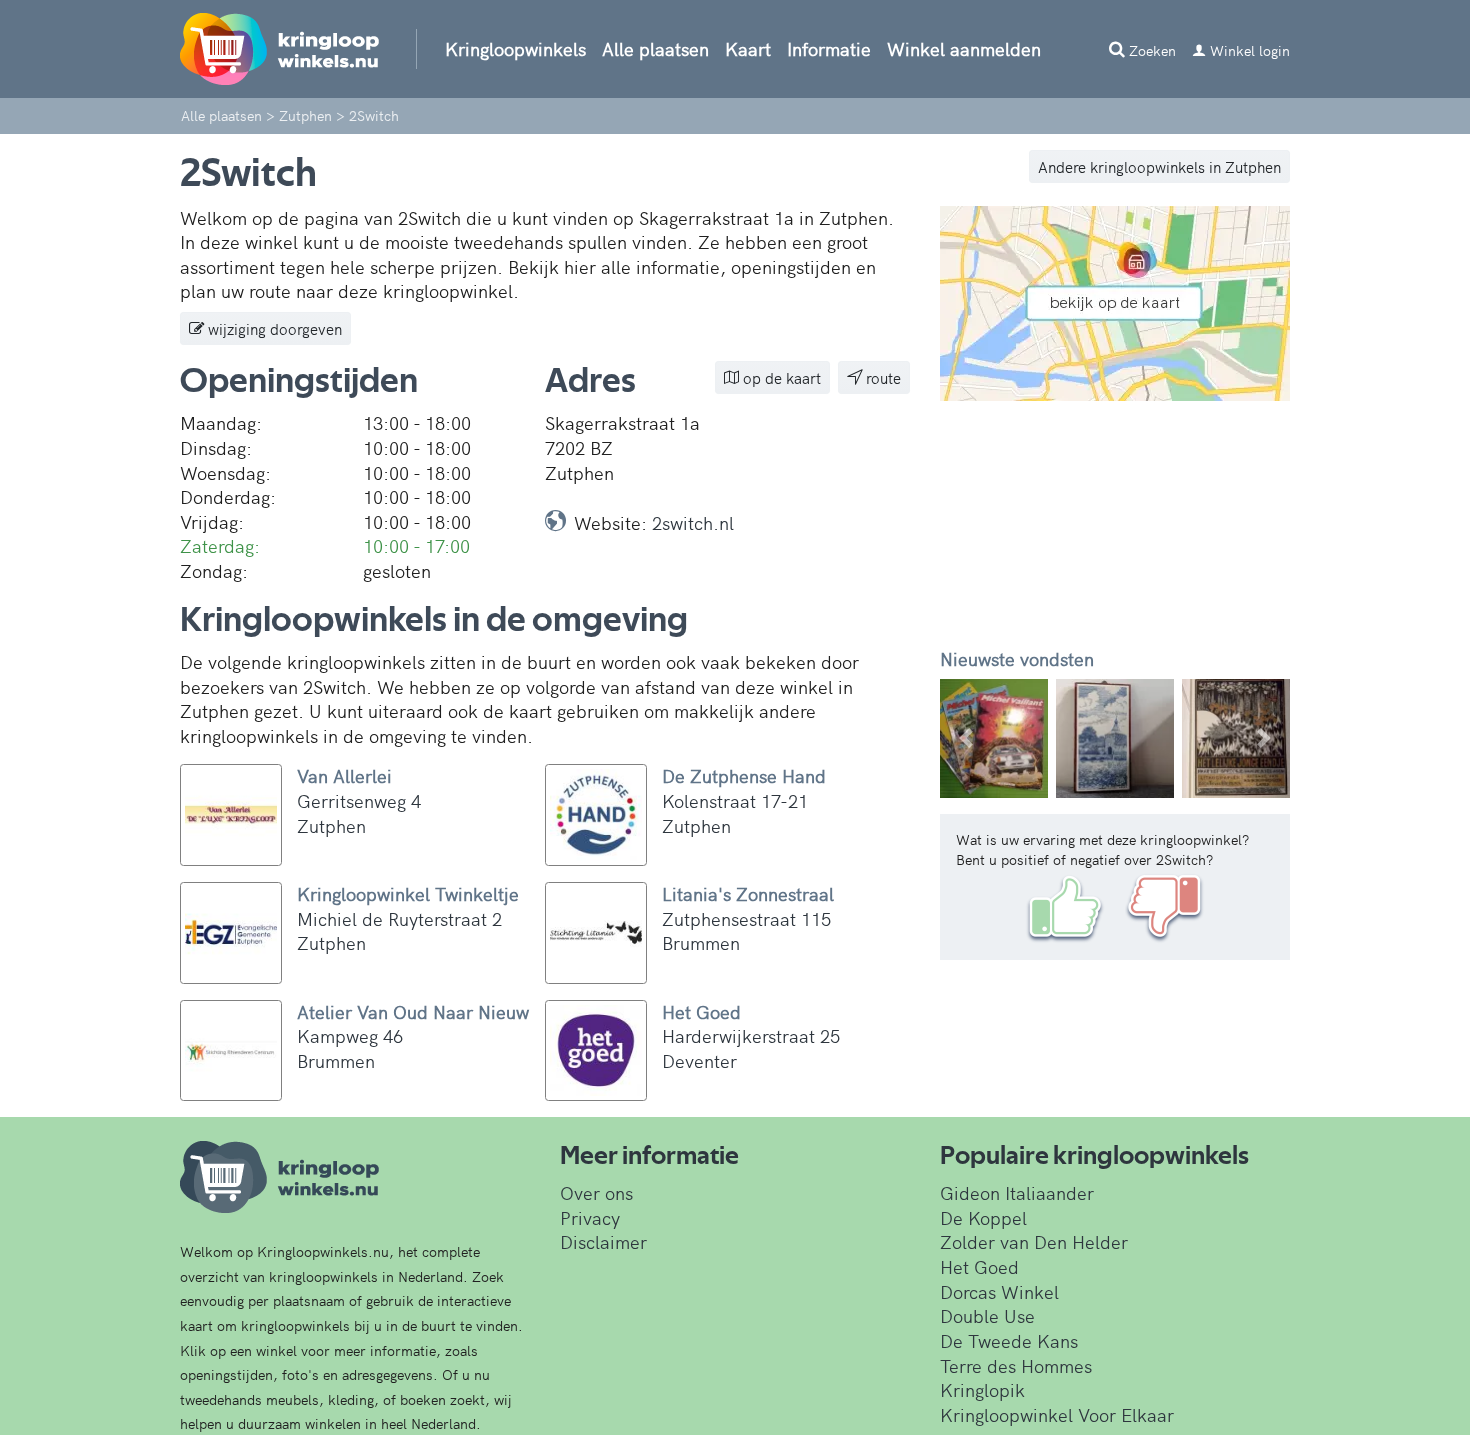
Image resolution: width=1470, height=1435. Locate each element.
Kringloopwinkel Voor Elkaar (1057, 1414)
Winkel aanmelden (964, 48)
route (881, 377)
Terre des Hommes (1016, 1365)
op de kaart (780, 377)
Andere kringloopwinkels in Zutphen (1159, 166)
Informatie (829, 48)
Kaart (748, 48)
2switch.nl (693, 522)
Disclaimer (603, 1241)
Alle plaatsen (655, 48)
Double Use (987, 1315)
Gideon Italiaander (1017, 1192)
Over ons (596, 1192)
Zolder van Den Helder (1034, 1241)
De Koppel (983, 1217)
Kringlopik (982, 1389)
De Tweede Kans (1009, 1340)
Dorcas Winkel (999, 1291)
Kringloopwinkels (515, 48)
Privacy (590, 1217)
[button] (966, 738)
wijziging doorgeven (273, 328)
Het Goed (979, 1266)
